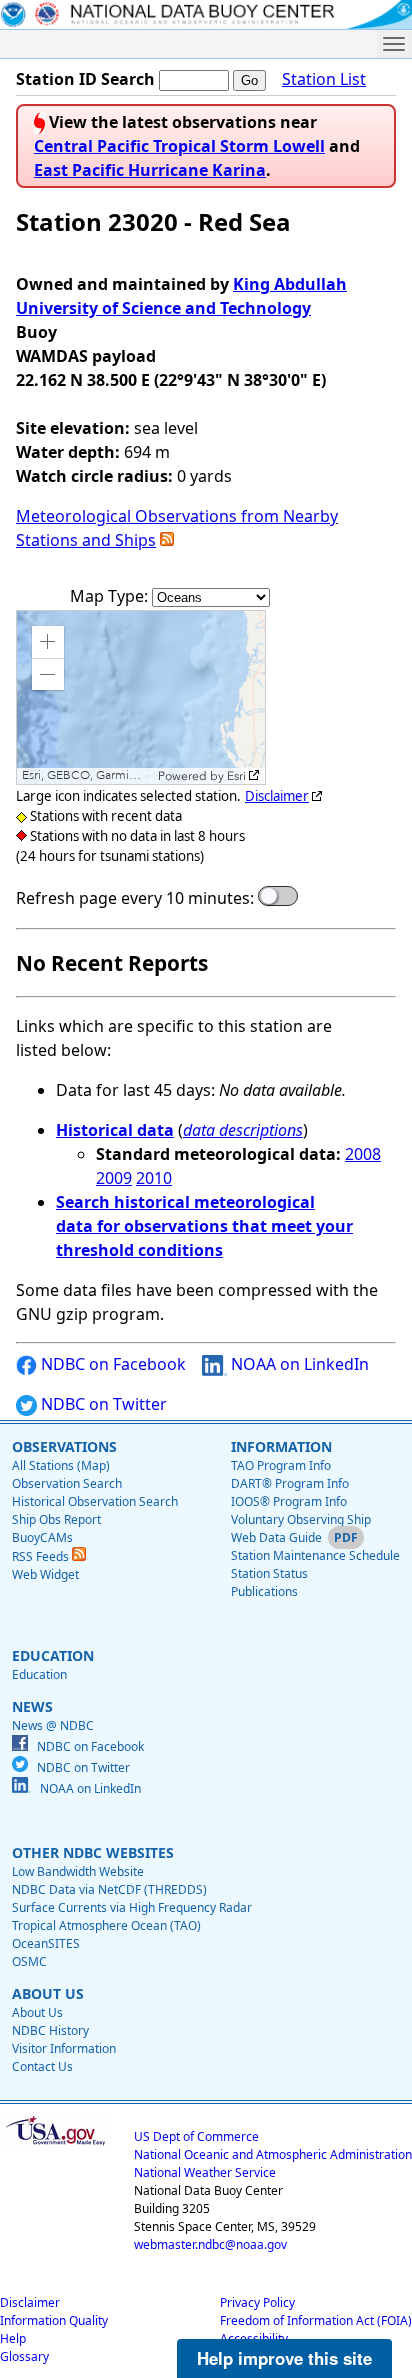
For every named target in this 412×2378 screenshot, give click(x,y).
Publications (264, 1591)
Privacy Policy (257, 2302)
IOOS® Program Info (289, 1501)
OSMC (29, 1961)
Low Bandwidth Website (78, 1871)
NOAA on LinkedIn (298, 1364)
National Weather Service (205, 2172)
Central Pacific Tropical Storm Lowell (179, 146)
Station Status (269, 1573)
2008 (363, 1154)
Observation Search (67, 1483)
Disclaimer (277, 796)
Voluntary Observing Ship (301, 1519)
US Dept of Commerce (196, 2136)
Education (39, 1674)
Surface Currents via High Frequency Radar (132, 1907)
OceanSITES (46, 1943)
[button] (48, 642)
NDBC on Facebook (111, 1364)
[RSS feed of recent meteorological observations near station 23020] (167, 540)
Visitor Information (64, 2048)
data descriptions (243, 1130)
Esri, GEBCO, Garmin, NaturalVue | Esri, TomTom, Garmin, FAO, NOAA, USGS (87, 775)
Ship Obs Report (56, 1519)
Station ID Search (85, 79)
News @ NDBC (53, 1725)
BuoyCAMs (42, 1537)
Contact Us (42, 2066)
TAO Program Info (281, 1465)
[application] (141, 697)
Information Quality (54, 2320)
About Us (37, 2012)
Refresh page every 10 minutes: (135, 898)
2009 (114, 1178)
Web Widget (45, 1574)
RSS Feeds (42, 1556)
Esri (236, 776)
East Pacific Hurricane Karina (150, 170)
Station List (324, 79)
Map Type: (111, 596)
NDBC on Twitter (102, 1404)
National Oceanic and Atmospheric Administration (273, 2154)
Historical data (115, 1130)
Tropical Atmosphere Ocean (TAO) (106, 1925)
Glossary (24, 2356)
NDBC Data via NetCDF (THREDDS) (109, 1889)
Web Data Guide (276, 1537)
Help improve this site (284, 2358)
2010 (154, 1178)
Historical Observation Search (95, 1501)
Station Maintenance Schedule (315, 1555)
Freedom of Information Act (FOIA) (316, 2320)
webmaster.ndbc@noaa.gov (210, 2244)
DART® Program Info (290, 1483)
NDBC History (50, 2030)
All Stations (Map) (61, 1465)
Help (13, 2338)
